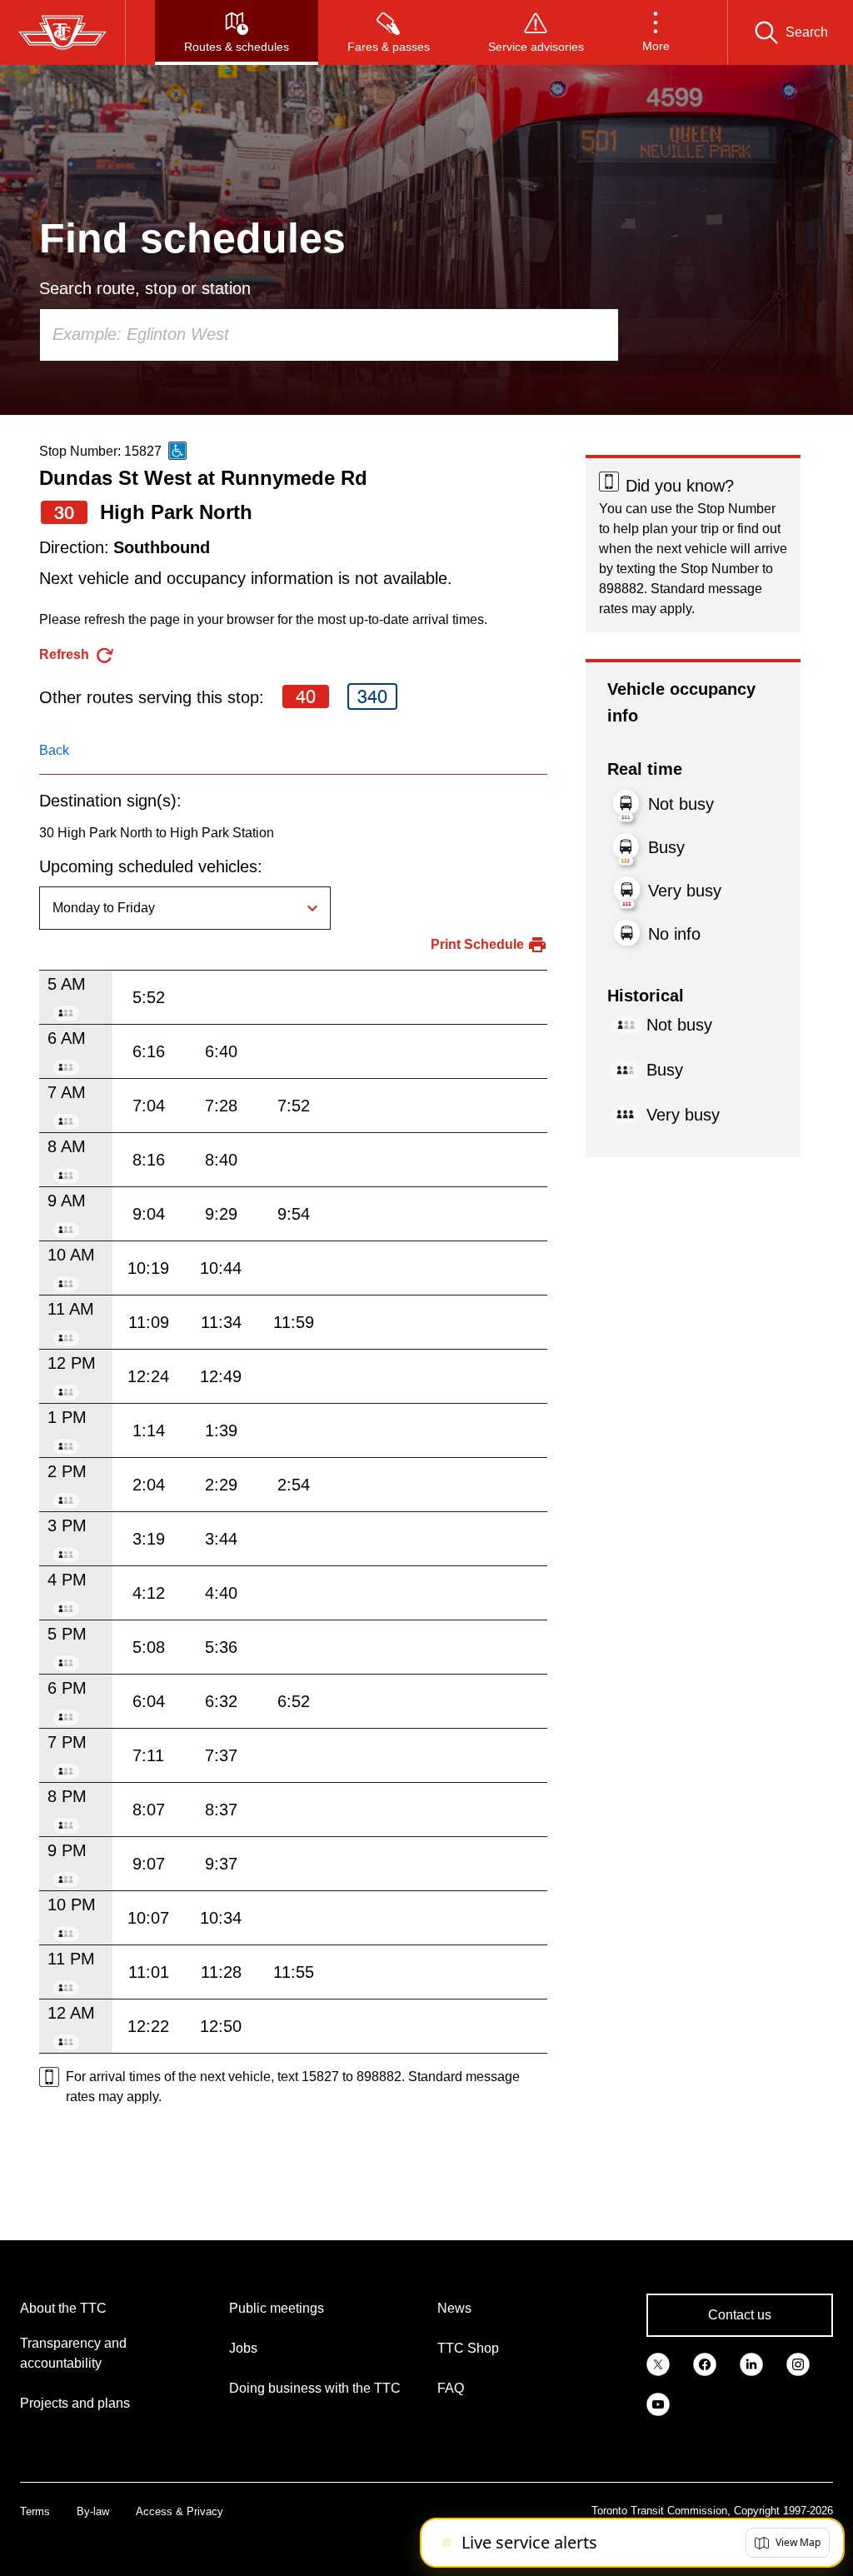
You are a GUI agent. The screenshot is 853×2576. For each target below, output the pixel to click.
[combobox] (329, 335)
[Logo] (62, 32)
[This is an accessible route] (177, 451)
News (454, 2308)
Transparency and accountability (73, 2353)
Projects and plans (75, 2403)
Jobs (243, 2348)
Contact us (740, 2315)
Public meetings (277, 2308)
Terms (35, 2511)
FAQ (451, 2388)
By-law (93, 2511)
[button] (656, 32)
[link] (658, 2364)
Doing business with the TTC (315, 2388)
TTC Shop (468, 2348)
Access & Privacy (180, 2511)
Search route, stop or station (145, 288)
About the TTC (63, 2308)
